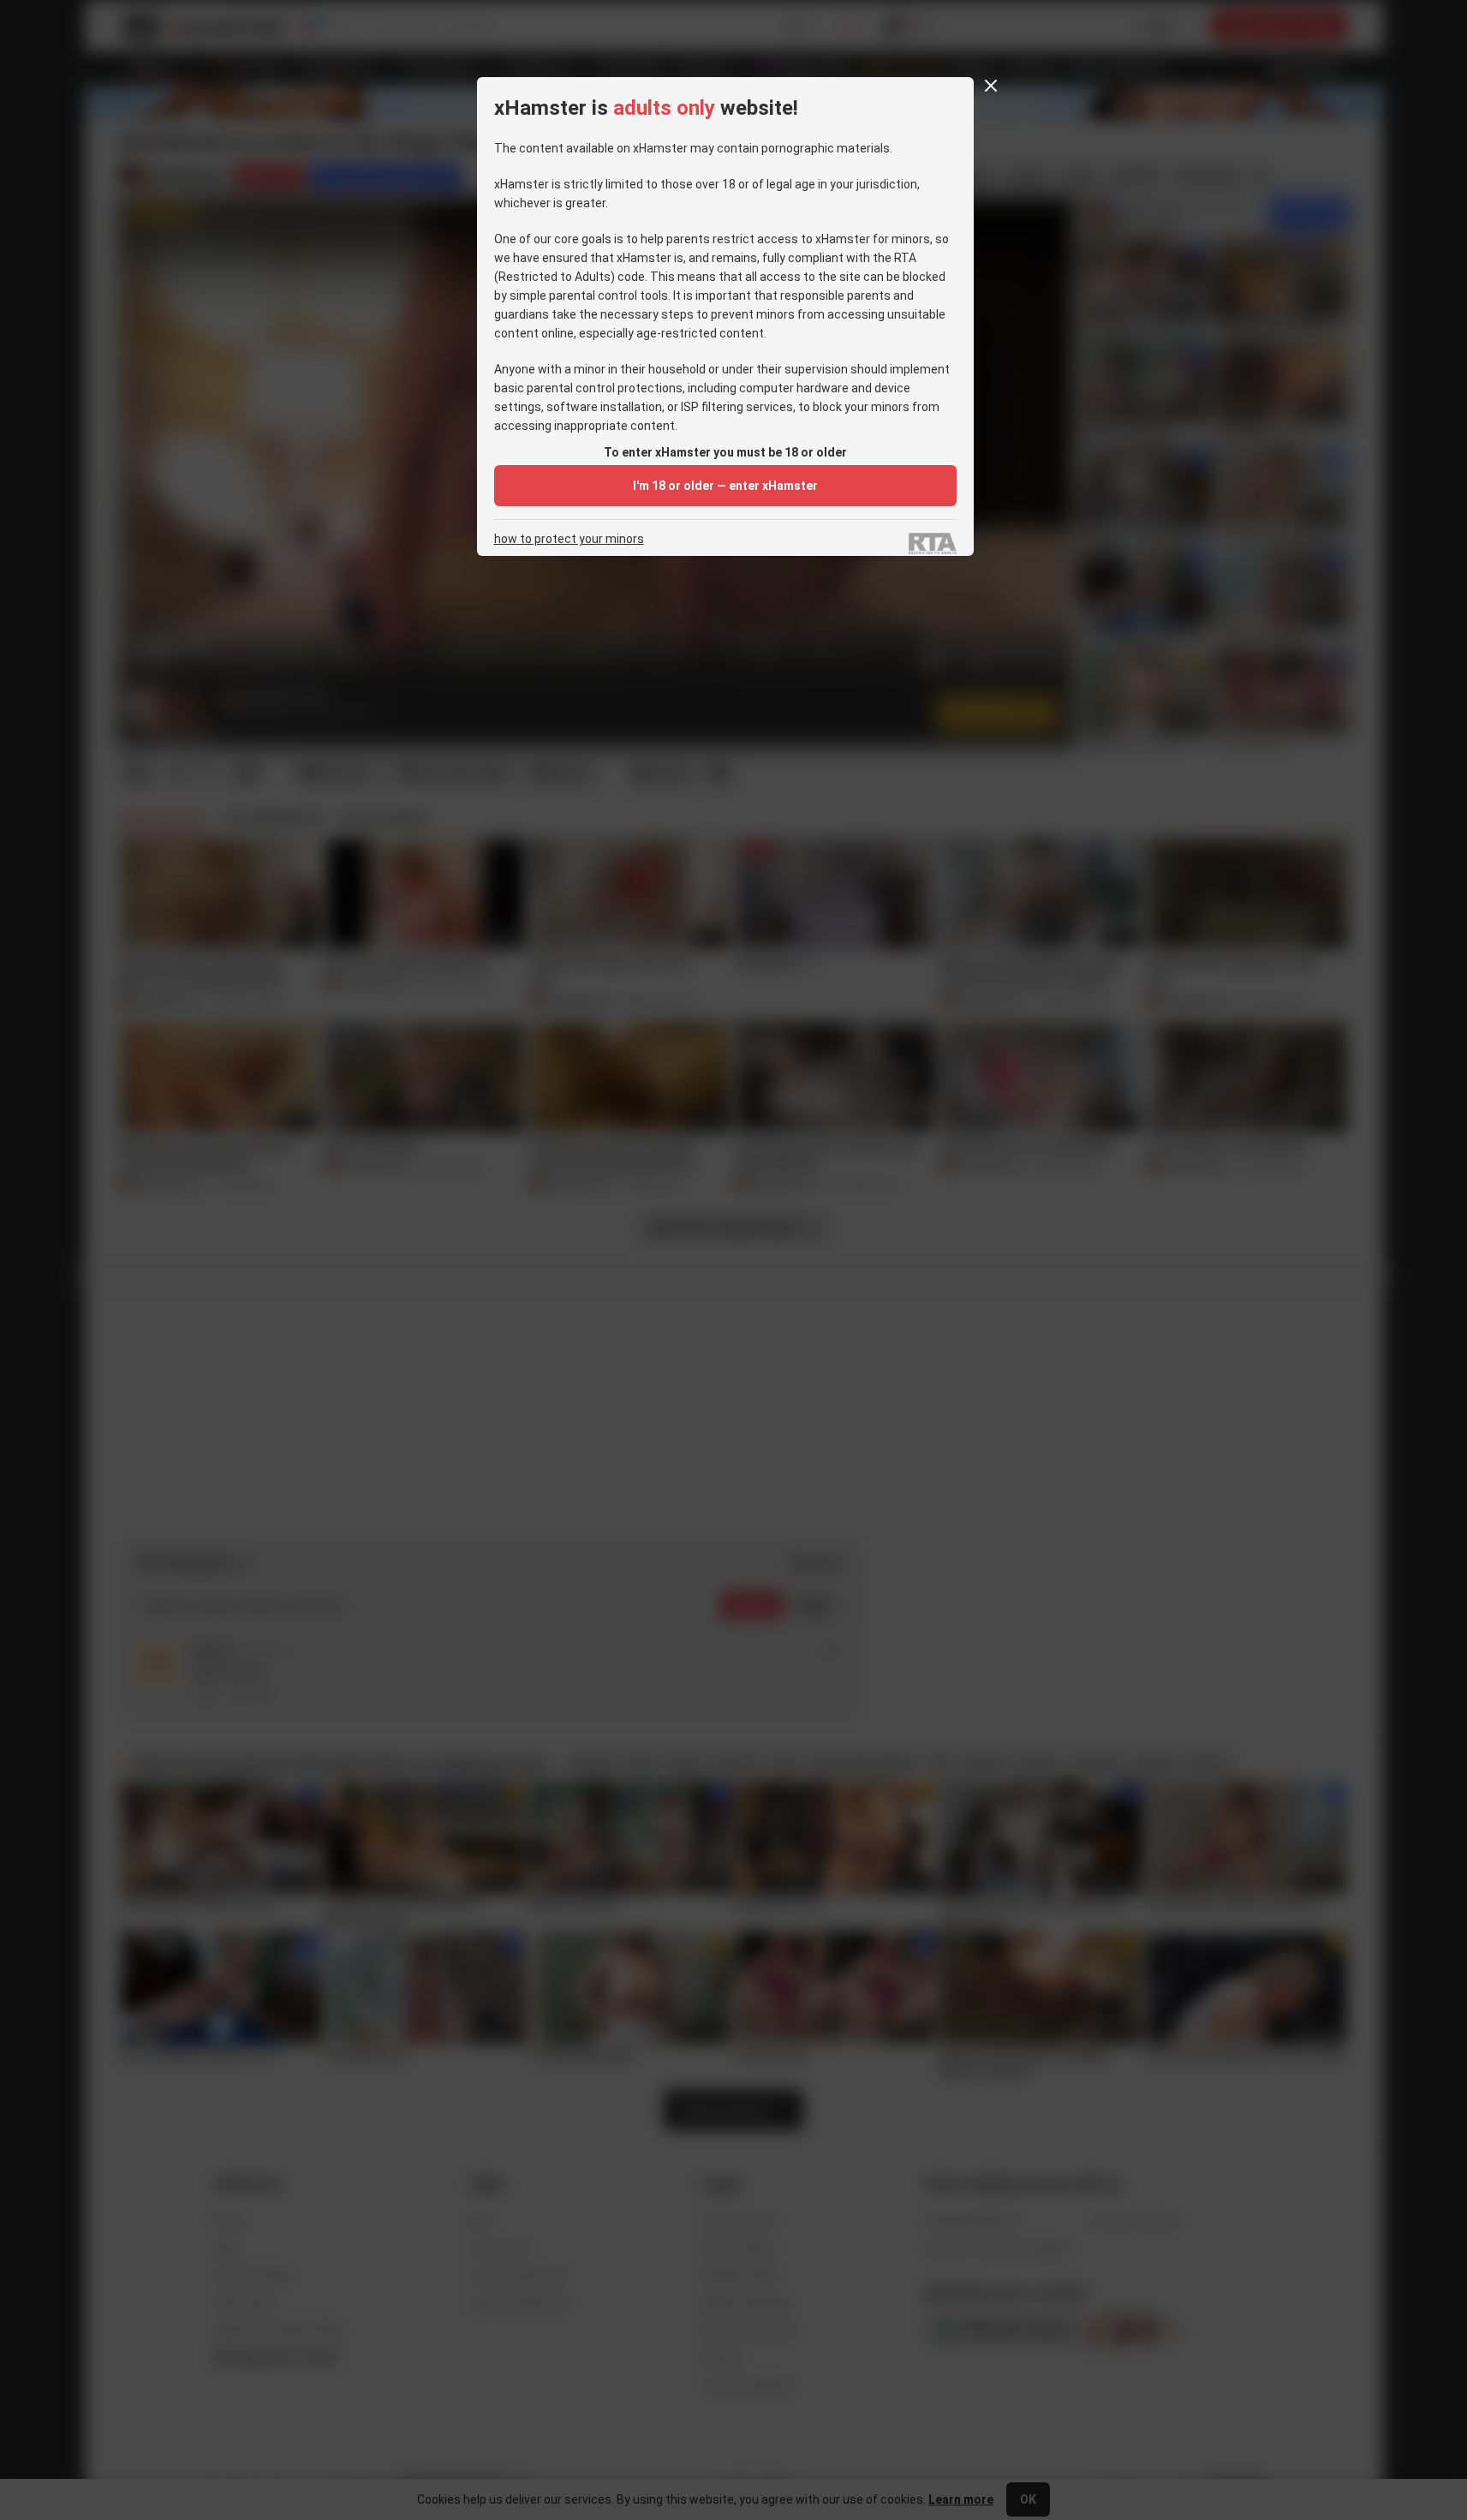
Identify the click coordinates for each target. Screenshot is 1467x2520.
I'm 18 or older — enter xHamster (725, 486)
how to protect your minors (569, 539)
